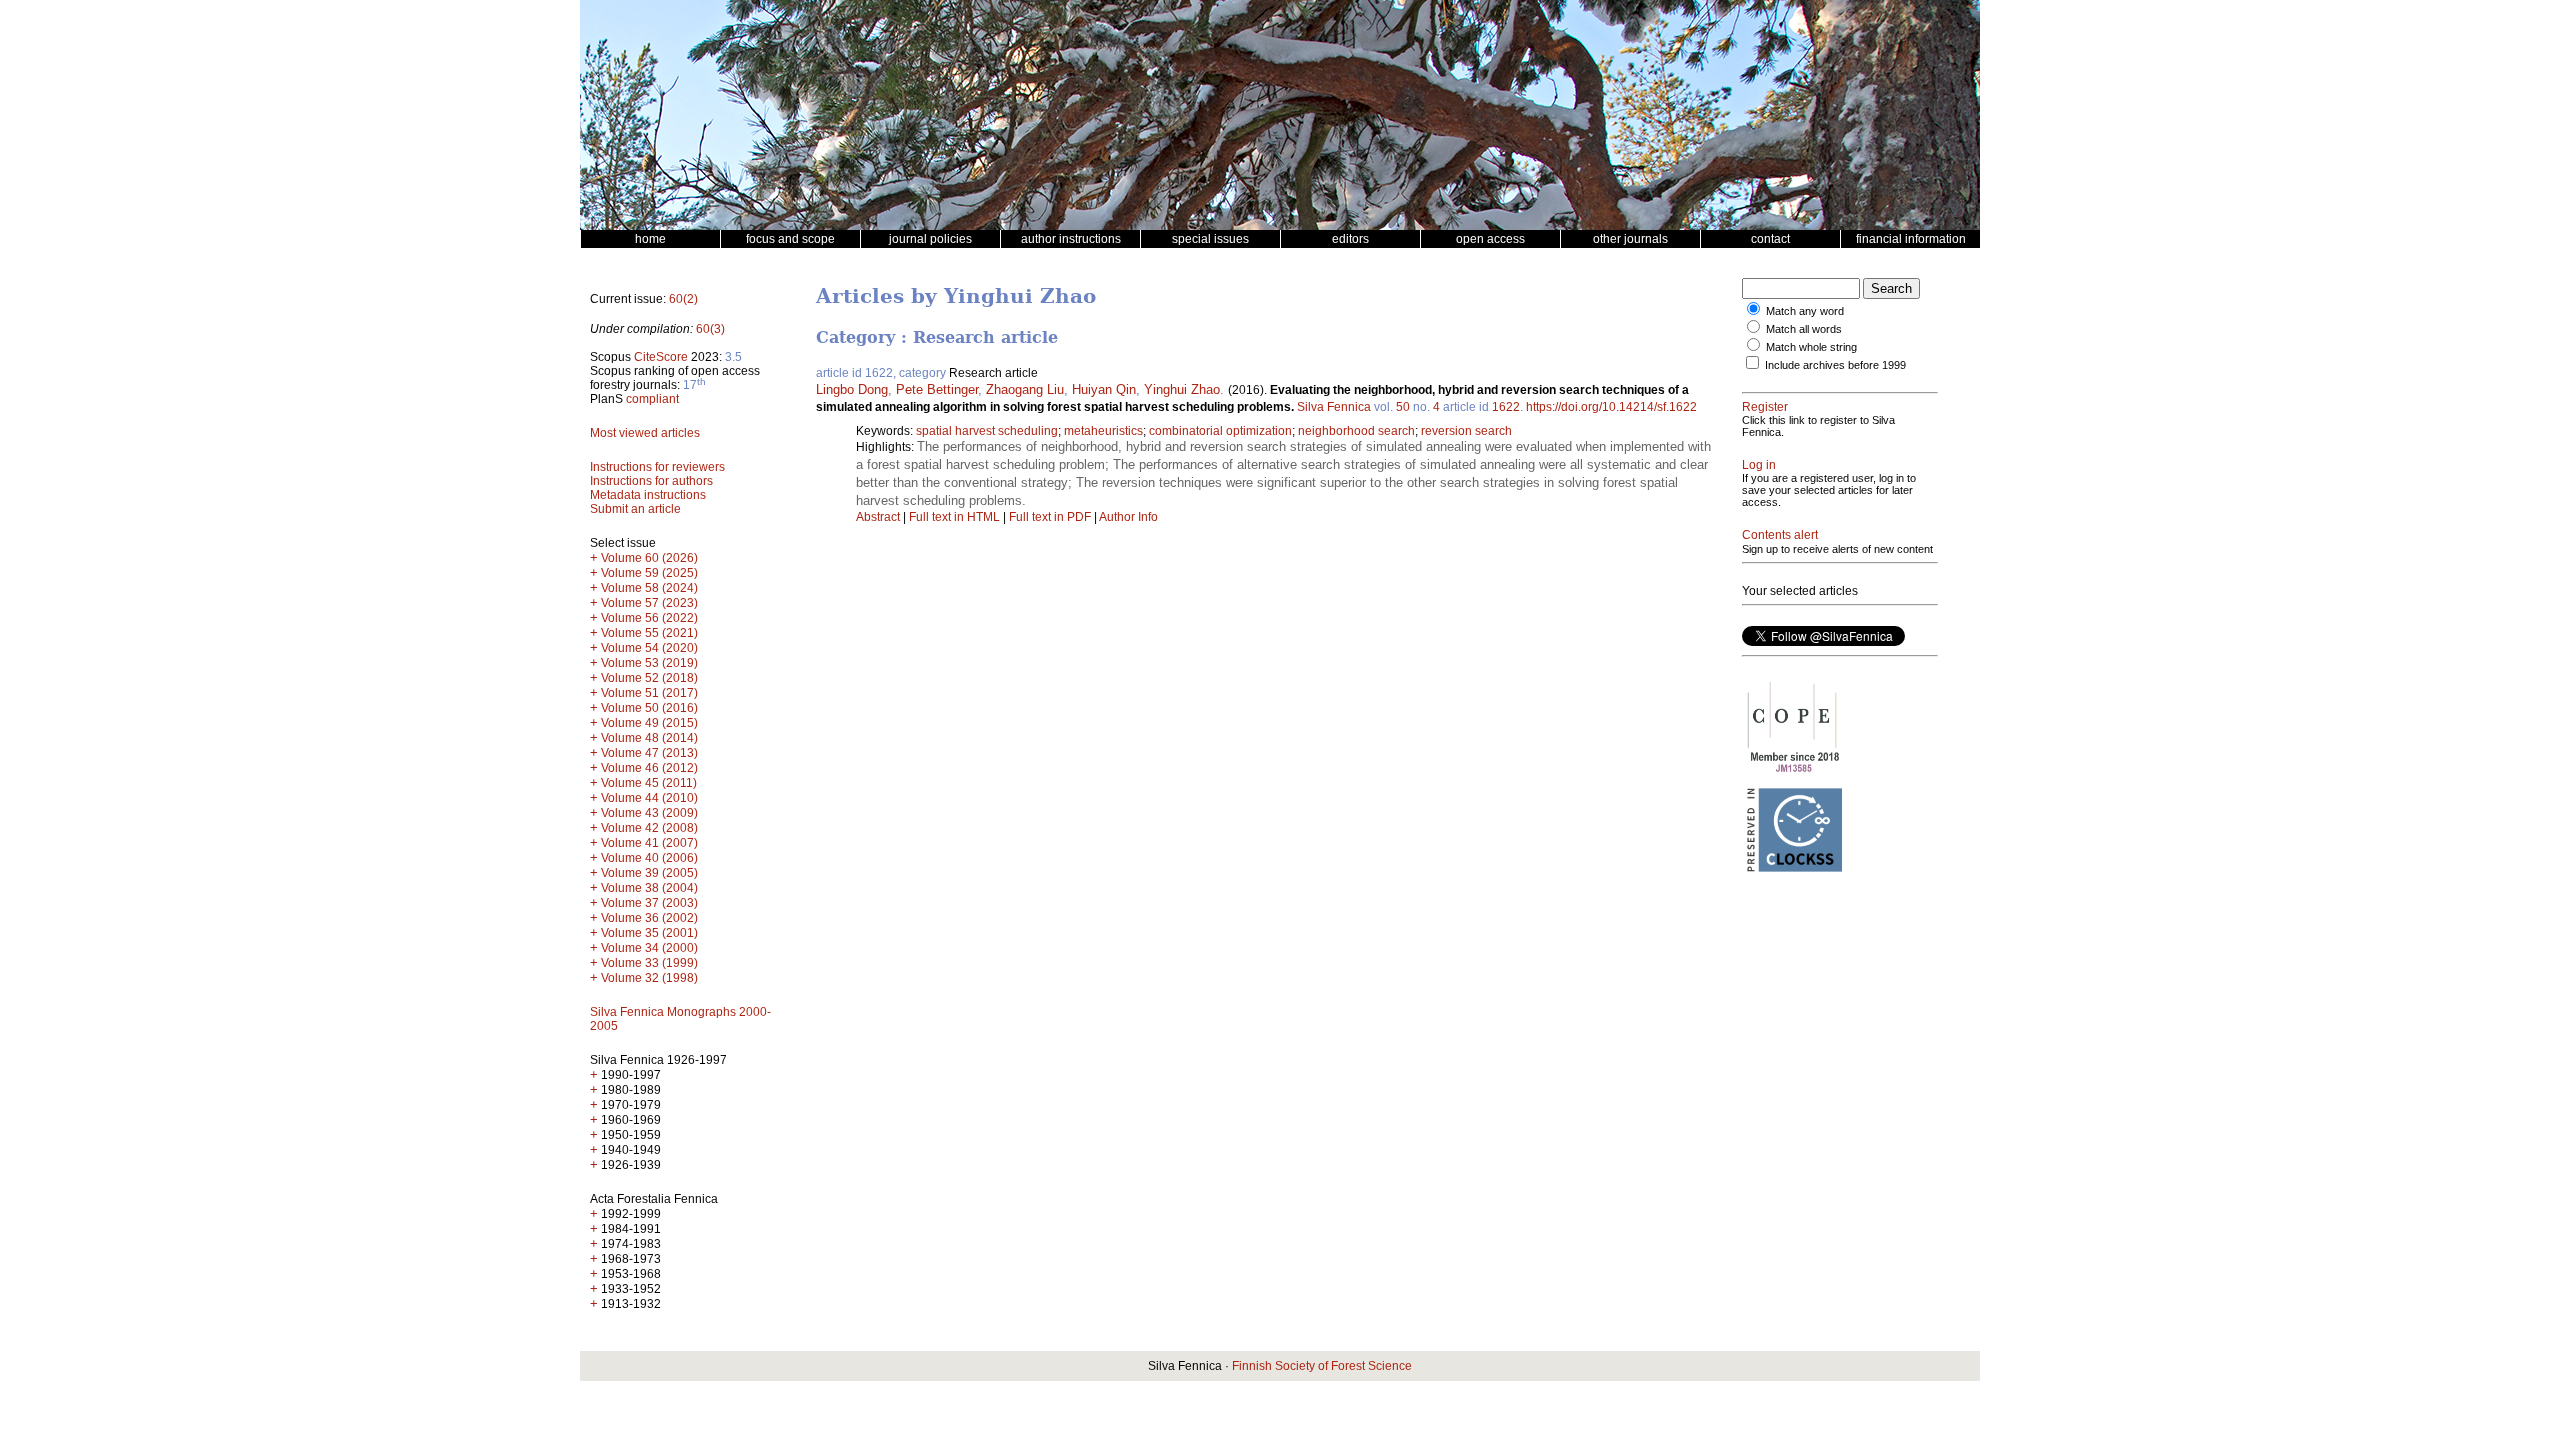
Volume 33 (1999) (649, 963)
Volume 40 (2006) (649, 858)
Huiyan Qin (1104, 389)
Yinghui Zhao (1182, 389)
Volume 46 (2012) (649, 768)
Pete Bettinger (937, 389)
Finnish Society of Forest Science (1322, 1366)
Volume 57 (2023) (649, 603)
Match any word (1805, 311)
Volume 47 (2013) (649, 753)
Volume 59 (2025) (649, 573)
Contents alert (1780, 535)
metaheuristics (1103, 431)
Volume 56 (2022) (649, 618)
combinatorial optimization (1220, 431)
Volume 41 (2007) (649, 843)
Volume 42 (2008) (649, 828)
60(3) (710, 329)
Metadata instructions (648, 495)
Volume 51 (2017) (649, 693)
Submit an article (635, 509)
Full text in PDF (1050, 517)
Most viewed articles (645, 433)
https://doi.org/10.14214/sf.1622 (1611, 407)
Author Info (1128, 517)
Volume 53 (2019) (649, 663)
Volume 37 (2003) (649, 903)
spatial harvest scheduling (987, 431)
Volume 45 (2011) (649, 783)
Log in (1759, 465)
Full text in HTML (956, 517)
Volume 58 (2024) (649, 588)
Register (1765, 407)
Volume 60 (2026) (649, 558)
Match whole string (1811, 347)
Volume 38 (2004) (649, 888)
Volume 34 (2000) (649, 948)
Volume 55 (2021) (649, 633)
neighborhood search (1356, 431)
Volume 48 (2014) (649, 738)
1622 (1506, 407)
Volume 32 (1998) (649, 978)
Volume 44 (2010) (649, 798)
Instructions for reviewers (657, 467)
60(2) (683, 299)
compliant (652, 399)
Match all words (1804, 329)
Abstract (878, 517)
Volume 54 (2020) (649, 648)
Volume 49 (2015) (649, 723)
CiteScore (661, 357)
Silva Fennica (1334, 407)
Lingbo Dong (852, 389)
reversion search (1466, 431)
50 (1403, 407)
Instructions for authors (651, 481)
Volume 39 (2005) (649, 873)
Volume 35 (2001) (649, 933)
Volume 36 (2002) (649, 918)
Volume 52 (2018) (649, 678)
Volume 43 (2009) (649, 813)
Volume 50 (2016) (649, 708)
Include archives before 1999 (1835, 365)
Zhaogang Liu (1025, 389)
